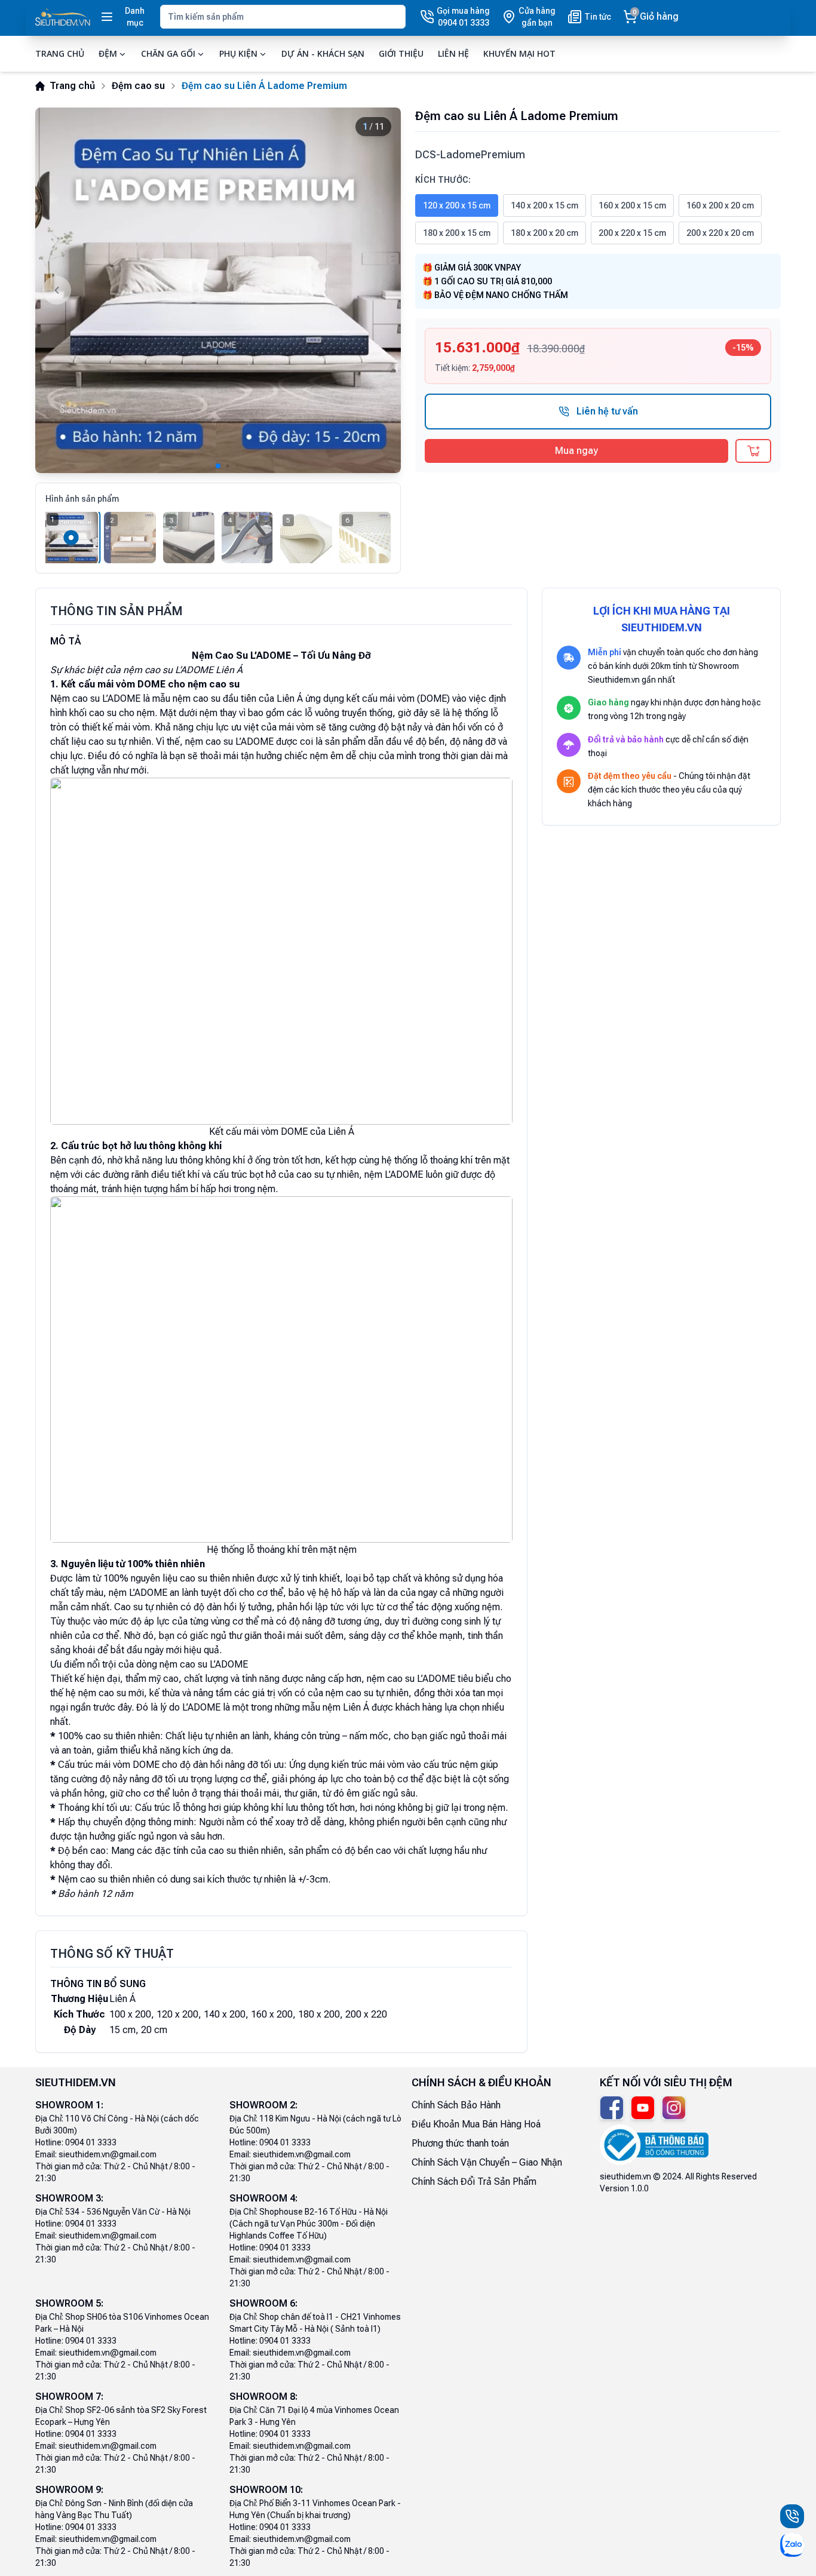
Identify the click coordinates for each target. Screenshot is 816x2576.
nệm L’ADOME (394, 1175)
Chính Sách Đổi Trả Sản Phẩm (474, 2182)
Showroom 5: (69, 2303)
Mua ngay (576, 451)
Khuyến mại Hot (519, 53)
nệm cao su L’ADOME (229, 742)
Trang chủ (60, 53)
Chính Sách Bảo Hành (456, 2105)
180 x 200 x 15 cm (457, 233)
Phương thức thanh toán (460, 2143)
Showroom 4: (263, 2198)
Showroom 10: (266, 2490)
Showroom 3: (69, 2198)
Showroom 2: (263, 2105)
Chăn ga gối (168, 53)
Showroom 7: (69, 2397)
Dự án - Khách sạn (323, 53)
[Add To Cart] (753, 451)
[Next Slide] (379, 290)
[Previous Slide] (57, 290)
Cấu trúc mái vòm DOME (109, 1765)
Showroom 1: (69, 2105)
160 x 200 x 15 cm (632, 205)
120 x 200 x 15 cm (457, 205)
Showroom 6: (263, 2303)
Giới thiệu (401, 53)
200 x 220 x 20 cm (720, 233)
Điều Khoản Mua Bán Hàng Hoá (476, 2124)
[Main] (63, 17)
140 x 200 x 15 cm (544, 205)
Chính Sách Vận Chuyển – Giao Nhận (487, 2162)
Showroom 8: (263, 2397)
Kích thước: (443, 180)
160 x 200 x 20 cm (720, 205)
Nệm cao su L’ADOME (95, 699)
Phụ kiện (238, 53)
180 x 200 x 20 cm (544, 233)
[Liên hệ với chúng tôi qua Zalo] (792, 2545)
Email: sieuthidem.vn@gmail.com (96, 2154)
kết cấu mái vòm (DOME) (398, 699)
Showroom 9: (69, 2490)
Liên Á (290, 699)
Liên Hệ (453, 53)
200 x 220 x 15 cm (632, 233)
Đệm (108, 53)
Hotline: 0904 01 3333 (76, 2142)
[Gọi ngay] (792, 2516)
